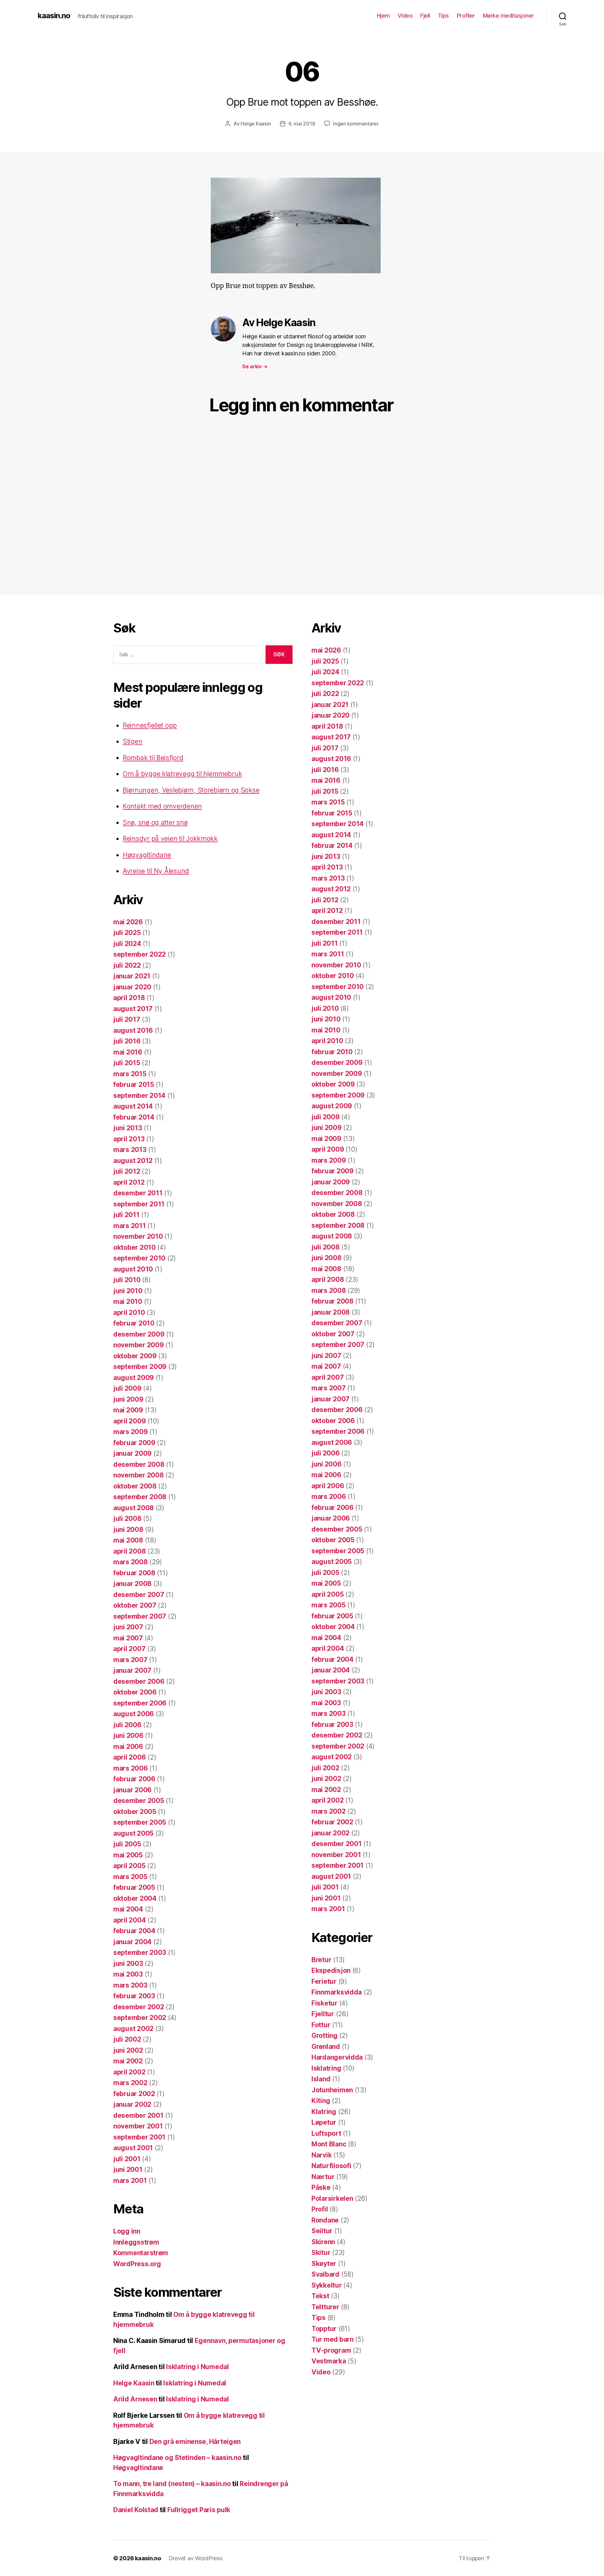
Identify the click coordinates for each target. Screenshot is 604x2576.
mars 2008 (131, 1562)
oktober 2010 (134, 1247)
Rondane (325, 2220)
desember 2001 (138, 2115)
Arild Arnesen (135, 2399)
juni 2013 (128, 1128)
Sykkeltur (327, 2285)
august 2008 (134, 1508)
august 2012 (133, 1161)
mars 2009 (131, 1432)
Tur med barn (333, 2339)
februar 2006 (134, 1779)
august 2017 (133, 1009)
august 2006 (134, 1714)
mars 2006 (131, 1768)
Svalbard (325, 2274)
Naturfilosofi (331, 2166)
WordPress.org (137, 2264)
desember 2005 (139, 1801)
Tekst (320, 2296)
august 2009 (134, 1378)
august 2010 (133, 1269)
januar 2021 (132, 976)
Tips (443, 16)
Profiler (466, 16)
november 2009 (139, 1345)
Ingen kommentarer (356, 124)
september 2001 (139, 2137)
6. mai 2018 (302, 124)
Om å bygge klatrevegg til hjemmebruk (182, 774)
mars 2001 (130, 2181)
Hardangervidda (337, 2057)
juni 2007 (128, 1627)
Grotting (324, 2036)
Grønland (326, 2047)
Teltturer (325, 2307)
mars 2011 (130, 1226)
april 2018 (129, 998)
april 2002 (129, 2072)
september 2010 (139, 1258)
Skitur (321, 2253)
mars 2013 (130, 1150)
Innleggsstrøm (136, 2242)
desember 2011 (138, 1193)
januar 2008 (132, 1584)
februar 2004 (134, 1931)
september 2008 (140, 1497)
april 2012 (129, 1182)
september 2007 (140, 1616)
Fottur (321, 2025)
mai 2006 (128, 1747)
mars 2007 (130, 1660)
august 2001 (133, 2148)
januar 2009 (132, 1453)
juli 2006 (127, 1725)
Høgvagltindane (147, 855)
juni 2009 (128, 1399)
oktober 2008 (135, 1486)
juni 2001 (128, 2170)
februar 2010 (134, 1323)
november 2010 (138, 1236)
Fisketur (324, 2003)
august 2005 (133, 1833)
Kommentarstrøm (141, 2253)
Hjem (383, 16)
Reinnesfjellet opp (150, 725)
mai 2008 (128, 1540)
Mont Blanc (329, 2144)
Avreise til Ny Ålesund (156, 871)
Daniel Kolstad (136, 2510)
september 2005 (140, 1822)
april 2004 (129, 1920)
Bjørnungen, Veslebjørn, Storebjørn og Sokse (191, 790)
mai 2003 (128, 1974)
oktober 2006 (135, 1692)
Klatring (324, 2112)
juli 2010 (127, 1280)
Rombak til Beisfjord (153, 758)
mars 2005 (130, 1877)
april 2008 (129, 1551)
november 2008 (139, 1475)
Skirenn (323, 2242)
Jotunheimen (332, 2090)
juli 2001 (127, 2159)
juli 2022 (127, 965)
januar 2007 (132, 1670)
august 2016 (133, 1030)
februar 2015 (134, 1085)
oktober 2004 (135, 1898)
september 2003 (140, 1953)
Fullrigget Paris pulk (199, 2510)
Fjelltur (323, 2014)
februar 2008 (134, 1573)
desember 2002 (139, 2007)
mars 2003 (130, 1985)
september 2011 (139, 1204)
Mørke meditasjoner (508, 16)
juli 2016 (127, 1041)
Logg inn (127, 2231)
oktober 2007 (135, 1605)
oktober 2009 (135, 1356)
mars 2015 (130, 1074)
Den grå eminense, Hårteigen (195, 2442)
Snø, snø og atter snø (155, 823)
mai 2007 (128, 1638)
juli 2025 (127, 933)
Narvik (322, 2155)
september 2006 (140, 1703)
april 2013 (129, 1139)
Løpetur (324, 2122)
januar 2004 (132, 1942)
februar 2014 (134, 1117)
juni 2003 (128, 1964)
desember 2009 (139, 1334)
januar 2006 (132, 1790)
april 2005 (129, 1866)
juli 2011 (126, 1215)
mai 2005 (128, 1855)
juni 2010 (128, 1291)
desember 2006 (139, 1681)
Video (405, 16)
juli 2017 (127, 1019)
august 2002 (133, 2029)
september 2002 (140, 2018)
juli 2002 (127, 2039)
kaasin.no (54, 16)
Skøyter (324, 2264)
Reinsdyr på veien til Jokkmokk (170, 839)
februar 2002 (134, 2094)
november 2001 (138, 2126)
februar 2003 (134, 1996)
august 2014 (133, 1106)
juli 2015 (127, 1063)
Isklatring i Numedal (198, 2367)
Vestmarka (329, 2361)
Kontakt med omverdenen (162, 806)
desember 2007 (139, 1595)
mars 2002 (130, 2083)
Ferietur (324, 1981)
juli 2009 (127, 1388)
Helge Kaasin (256, 124)
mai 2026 (128, 922)
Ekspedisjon (331, 1970)
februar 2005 (134, 1887)
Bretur (321, 1960)
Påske (321, 2187)
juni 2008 (128, 1530)
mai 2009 (128, 1410)
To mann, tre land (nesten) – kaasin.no (172, 2484)
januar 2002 (132, 2104)
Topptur (324, 2329)
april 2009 (129, 1421)
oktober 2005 (135, 1812)
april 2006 (129, 1757)
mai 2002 (128, 2061)
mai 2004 (128, 1909)
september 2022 (140, 954)
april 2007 (129, 1649)
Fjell (425, 16)
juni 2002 (128, 2050)
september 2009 (140, 1367)
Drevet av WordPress (196, 2558)
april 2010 (129, 1313)
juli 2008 (127, 1519)
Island (321, 2079)
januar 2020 (132, 987)
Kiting (321, 2101)
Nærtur (323, 2177)
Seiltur (322, 2231)
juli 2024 (127, 944)
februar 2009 (134, 1443)
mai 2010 (128, 1302)
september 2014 (139, 1096)
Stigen (132, 741)
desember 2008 (139, 1464)
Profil (320, 2209)
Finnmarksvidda (337, 1992)
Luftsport (326, 2133)
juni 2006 (128, 1736)
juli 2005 (127, 1844)
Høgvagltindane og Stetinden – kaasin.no (177, 2458)
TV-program (331, 2350)
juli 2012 (127, 1171)
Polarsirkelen (332, 2198)
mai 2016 (128, 1052)
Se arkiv (255, 366)
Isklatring (326, 2068)
